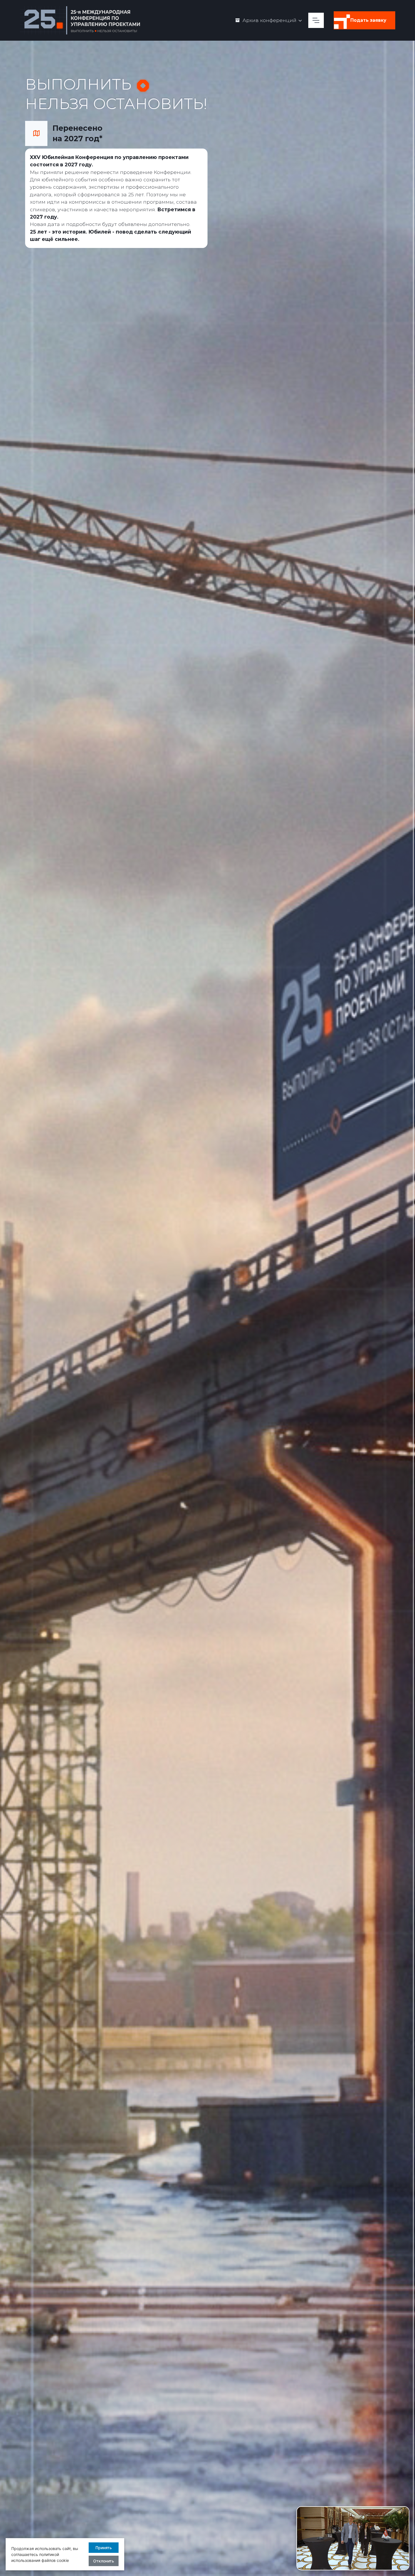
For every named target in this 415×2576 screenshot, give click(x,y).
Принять (104, 2548)
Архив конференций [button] (269, 20)
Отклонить (104, 2561)
